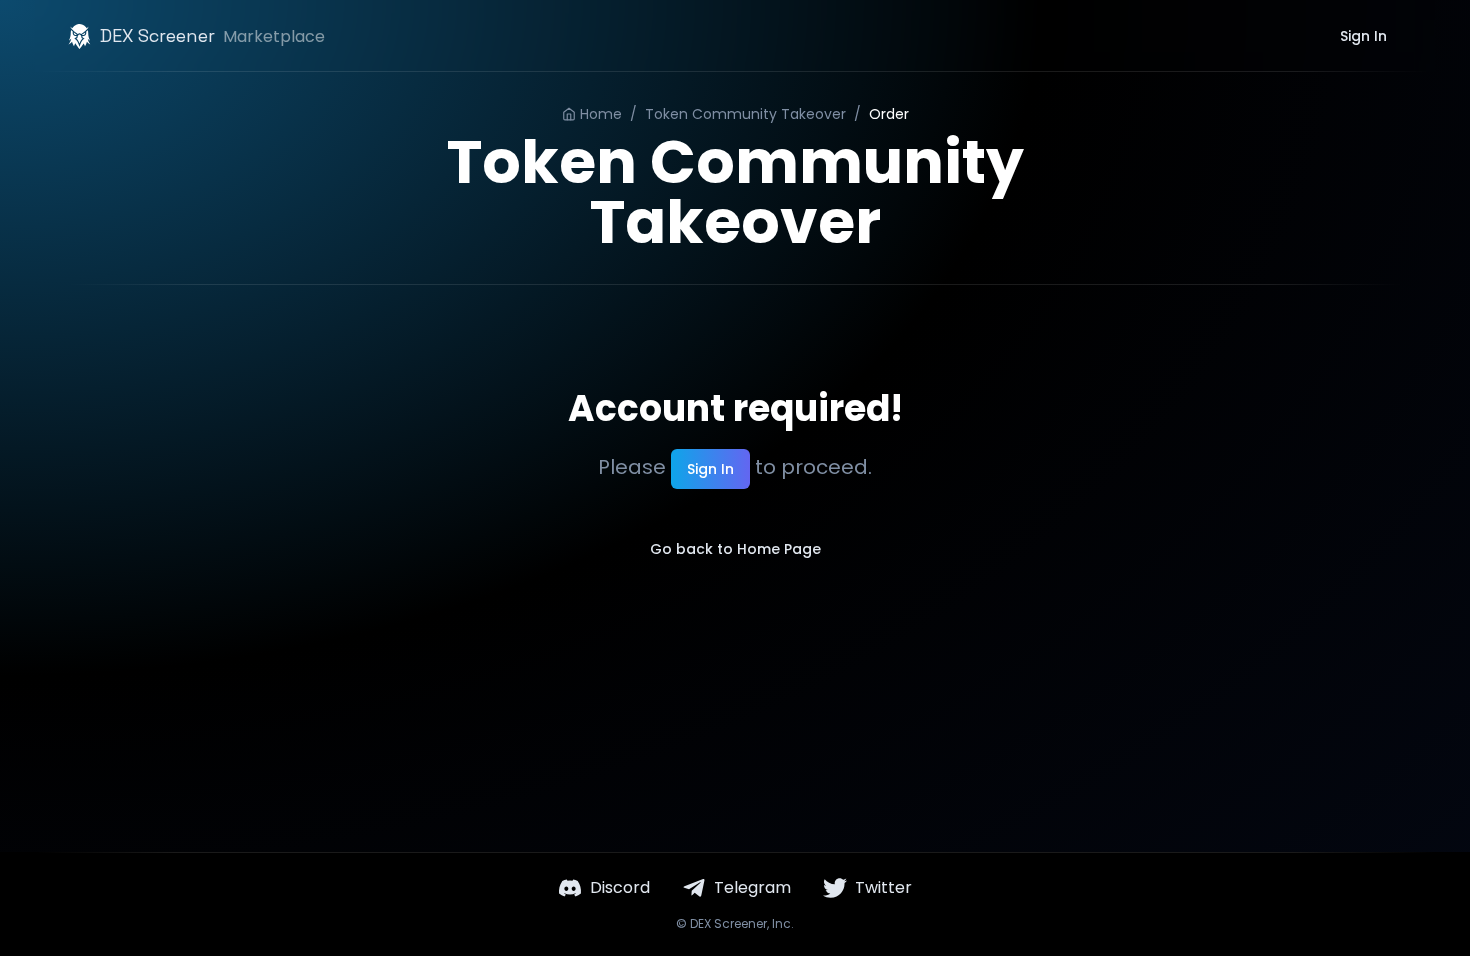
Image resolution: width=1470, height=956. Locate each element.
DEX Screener (728, 923)
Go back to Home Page (735, 549)
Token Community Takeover (745, 114)
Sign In (1363, 36)
